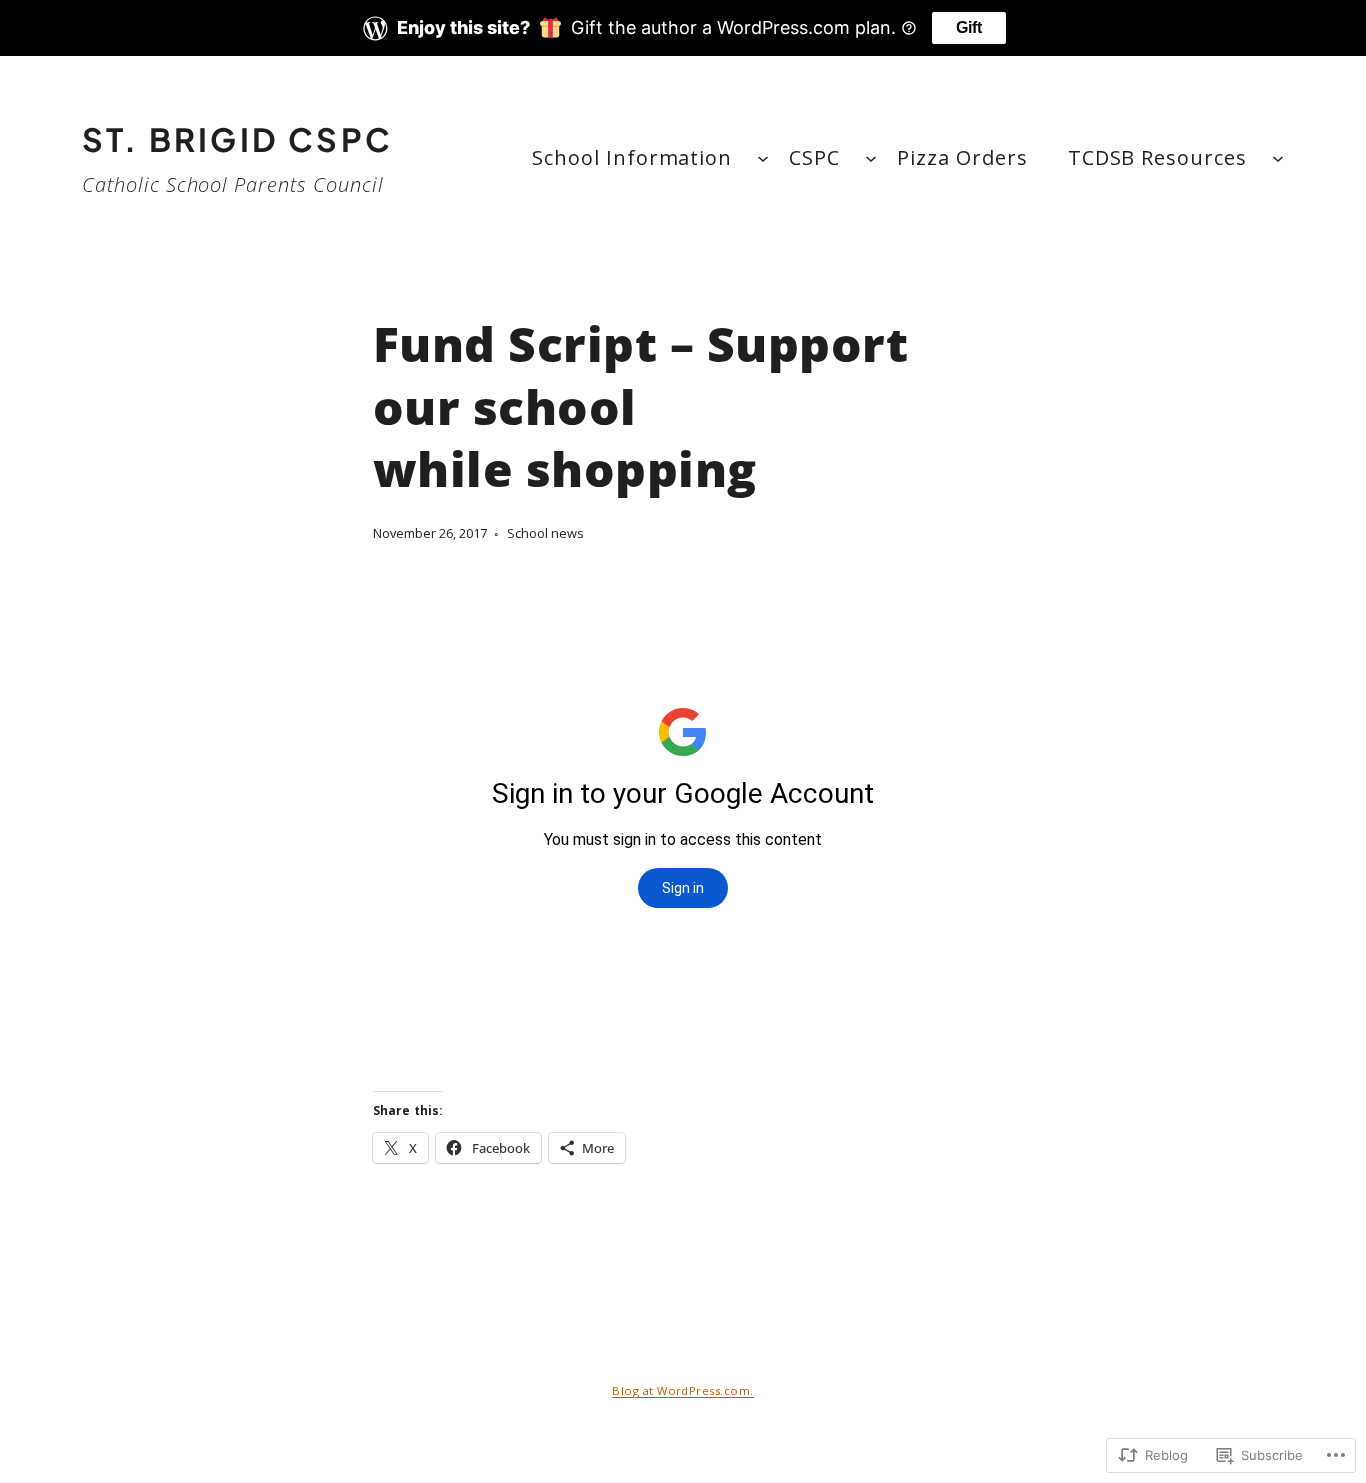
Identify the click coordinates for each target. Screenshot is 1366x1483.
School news (545, 533)
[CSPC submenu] (871, 158)
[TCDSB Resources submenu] (1278, 158)
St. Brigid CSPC (237, 139)
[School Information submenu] (763, 158)
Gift (969, 27)
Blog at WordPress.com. (683, 1390)
